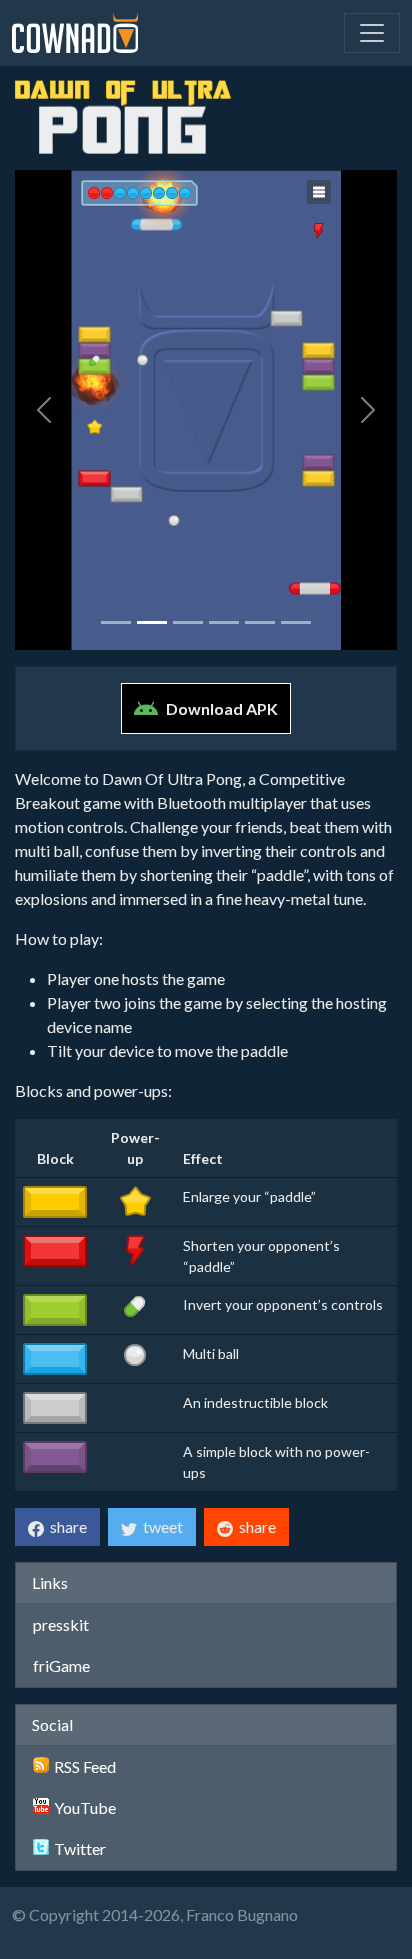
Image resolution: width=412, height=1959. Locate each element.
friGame (61, 1665)
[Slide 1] (116, 622)
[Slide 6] (296, 622)
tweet (160, 1526)
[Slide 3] (188, 622)
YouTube (85, 1807)
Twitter (80, 1848)
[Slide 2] (152, 622)
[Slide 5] (260, 622)
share (65, 1526)
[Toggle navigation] (372, 33)
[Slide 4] (224, 622)
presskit (61, 1624)
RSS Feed (85, 1766)
